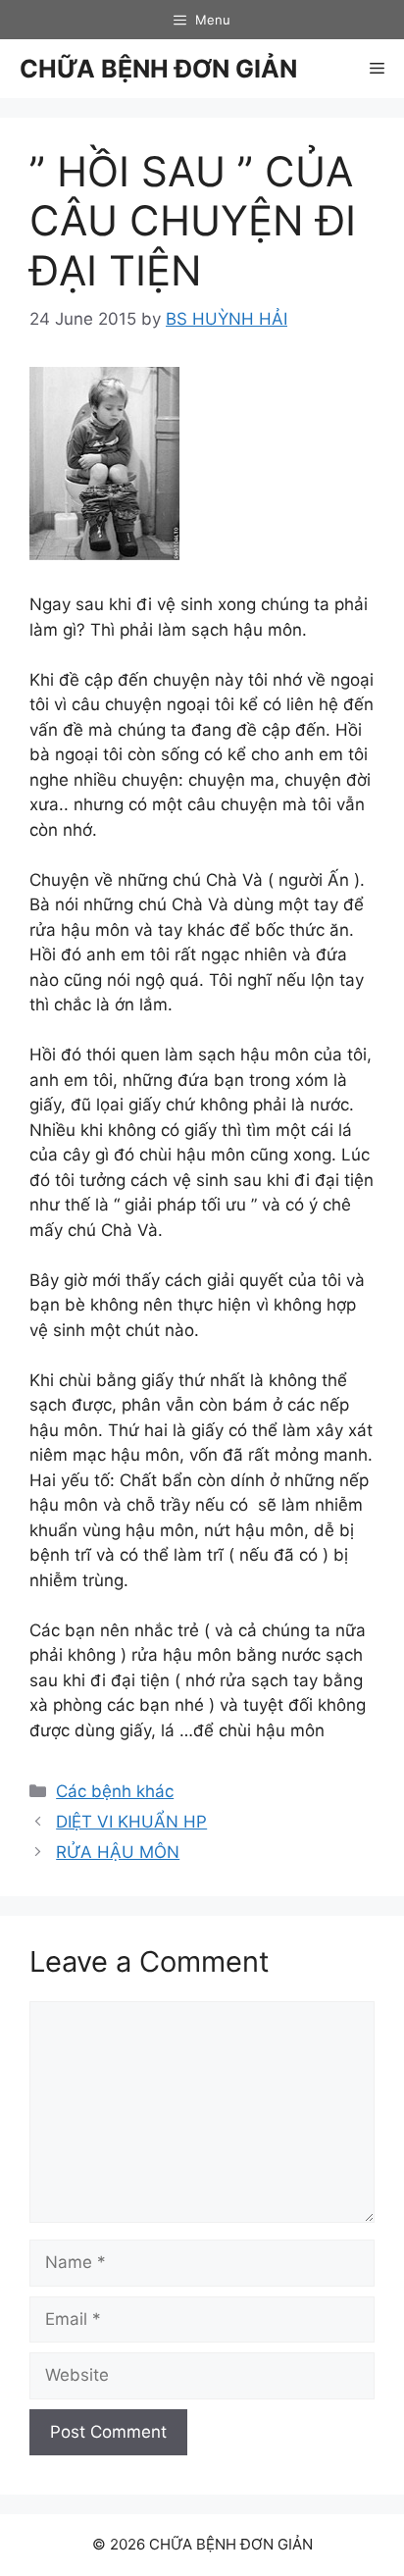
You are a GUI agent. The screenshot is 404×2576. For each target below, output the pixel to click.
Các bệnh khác (115, 1791)
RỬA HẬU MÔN (118, 1852)
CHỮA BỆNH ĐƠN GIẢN (158, 69)
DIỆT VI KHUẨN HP (131, 1822)
